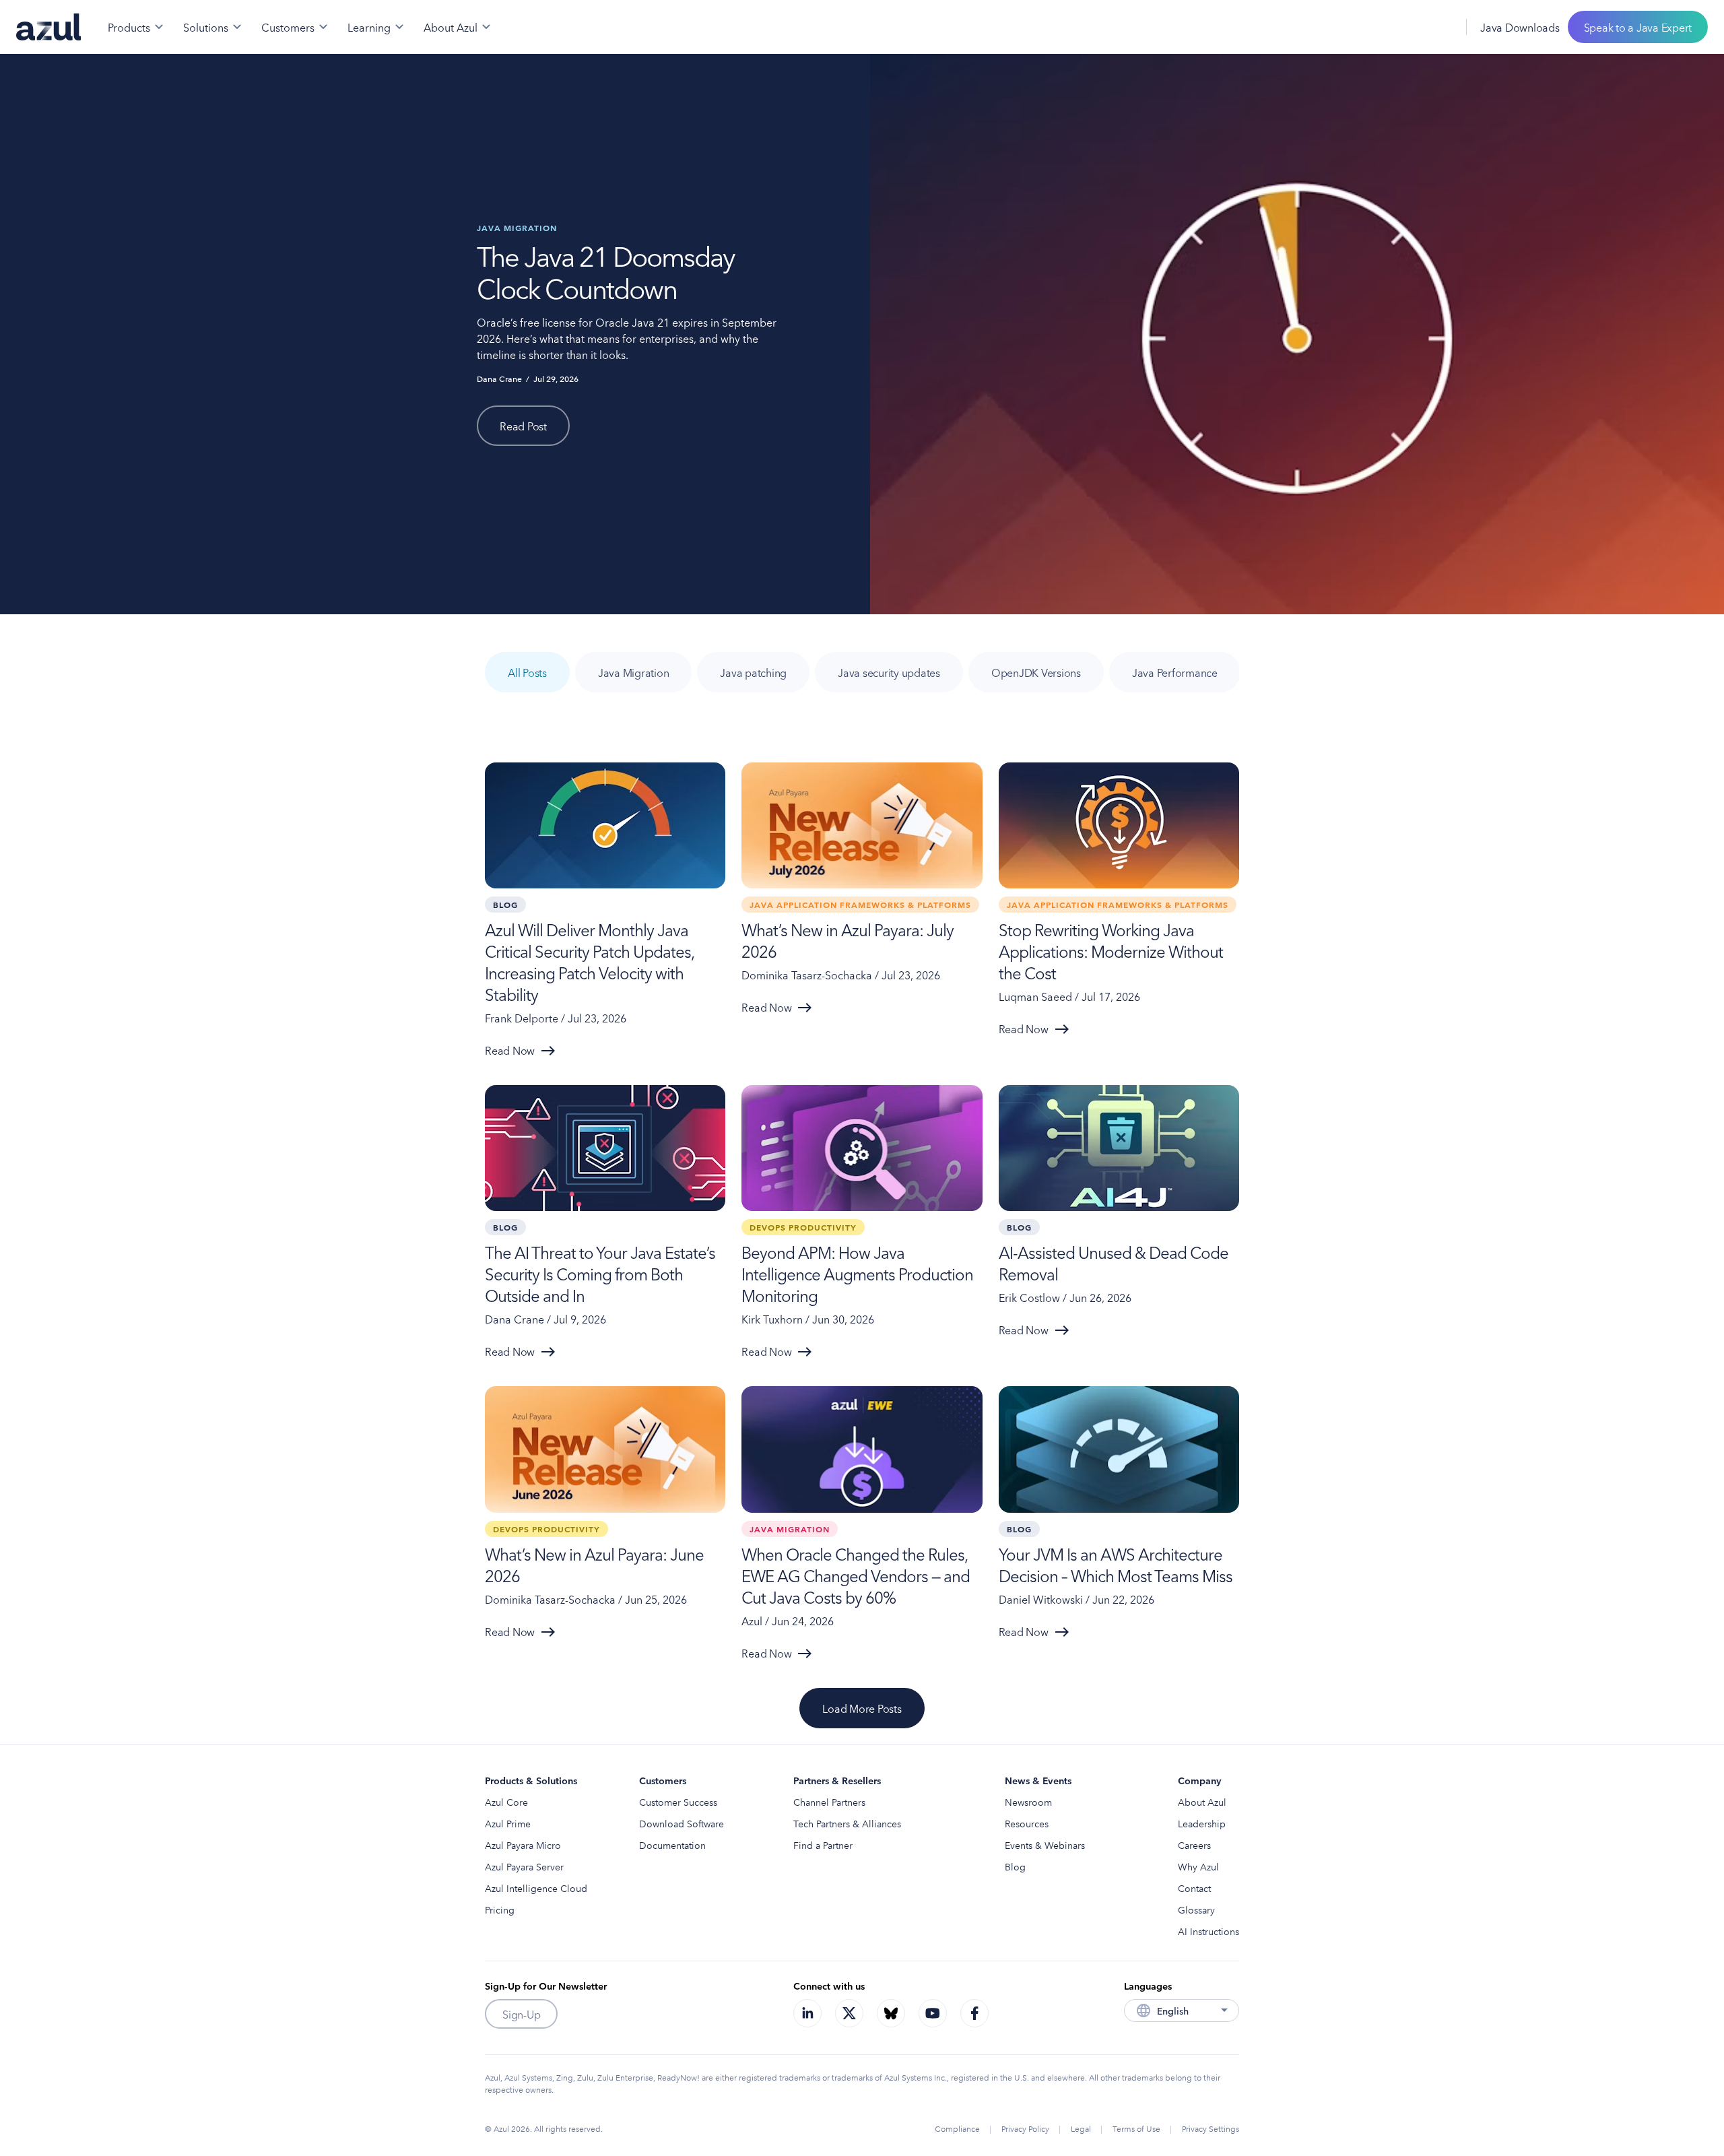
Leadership (1202, 1823)
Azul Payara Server (524, 1866)
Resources (1027, 1823)
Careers (1194, 1845)
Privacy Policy (1025, 2128)
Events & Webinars (1045, 1845)
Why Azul (1198, 1866)
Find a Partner (823, 1845)
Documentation (672, 1845)
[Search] (1410, 27)
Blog (1015, 1866)
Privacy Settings (1211, 2128)
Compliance (957, 2128)
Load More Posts (862, 1708)
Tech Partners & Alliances (847, 1823)
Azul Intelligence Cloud (536, 1888)
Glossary (1196, 1909)
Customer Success (678, 1802)
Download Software (682, 1823)
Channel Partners (829, 1802)
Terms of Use (1136, 2128)
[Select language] (1439, 27)
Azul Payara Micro (523, 1845)
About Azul (1202, 1802)
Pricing (500, 1909)
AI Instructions (1208, 1931)
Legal (1081, 2128)
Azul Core (506, 1802)
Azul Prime (508, 1823)
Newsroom (1028, 1802)
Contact (1194, 1888)
